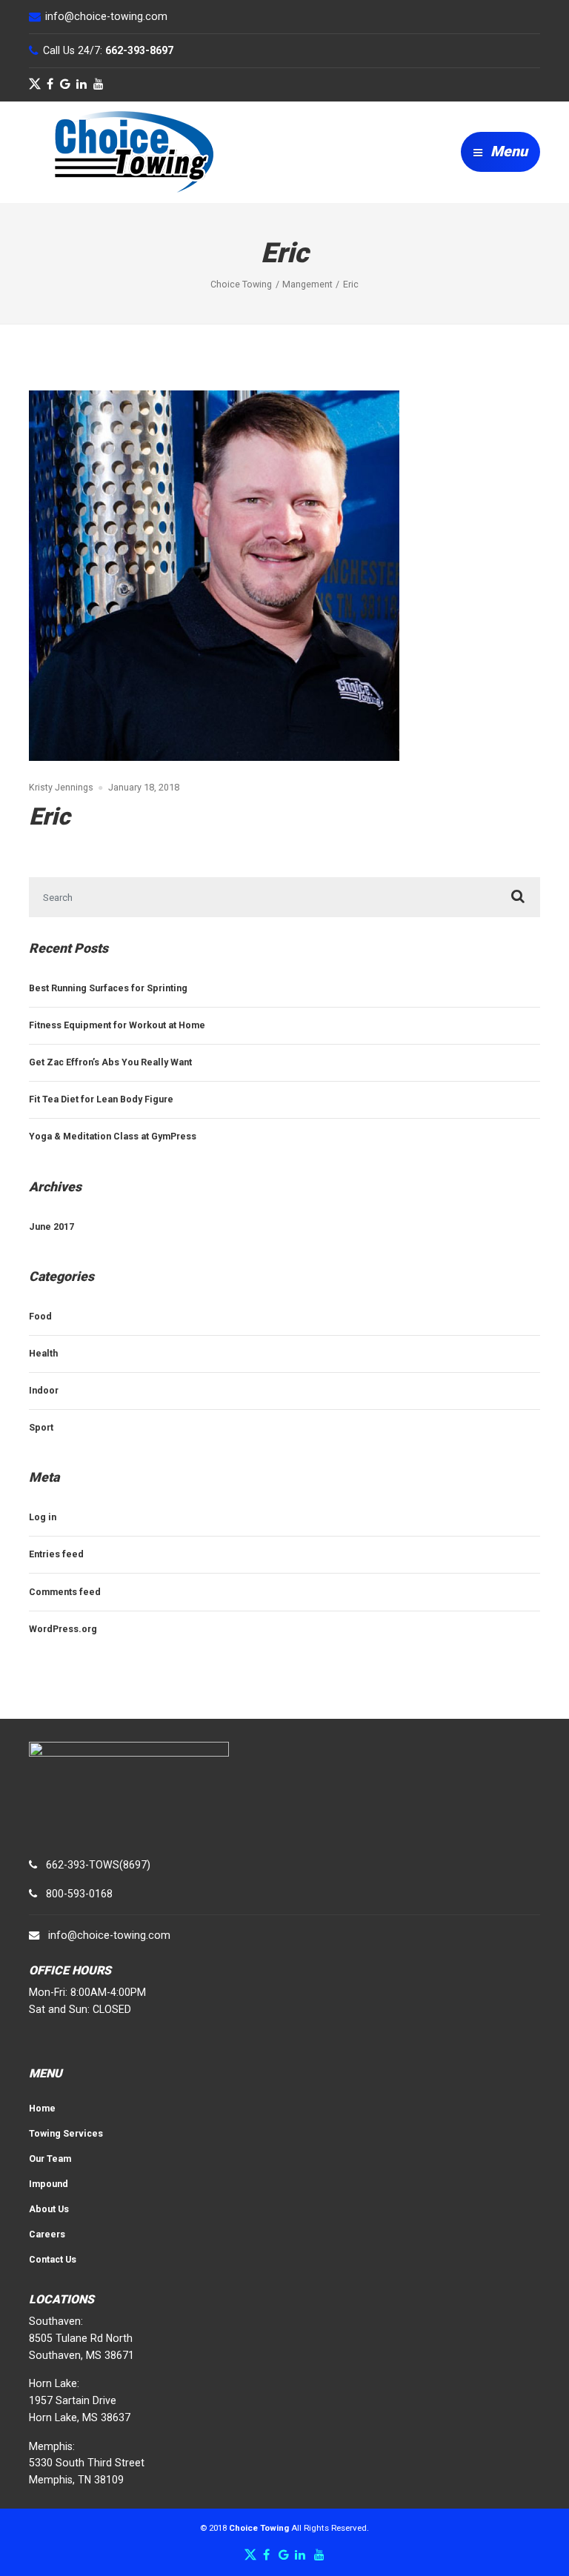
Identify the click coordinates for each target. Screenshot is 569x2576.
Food (40, 1316)
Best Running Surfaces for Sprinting (108, 988)
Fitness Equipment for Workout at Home (117, 1025)
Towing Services (66, 2133)
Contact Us (53, 2259)
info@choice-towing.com (109, 1935)
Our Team (50, 2159)
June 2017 (51, 1227)
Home (42, 2108)
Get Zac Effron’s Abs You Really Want (110, 1062)
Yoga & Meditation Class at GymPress (113, 1136)
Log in (43, 1517)
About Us (49, 2209)
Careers (47, 2234)
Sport (41, 1427)
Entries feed (56, 1554)
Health (43, 1353)
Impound (49, 2184)
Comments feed (65, 1592)
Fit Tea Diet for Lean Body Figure (101, 1099)
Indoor (44, 1390)
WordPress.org (63, 1629)
